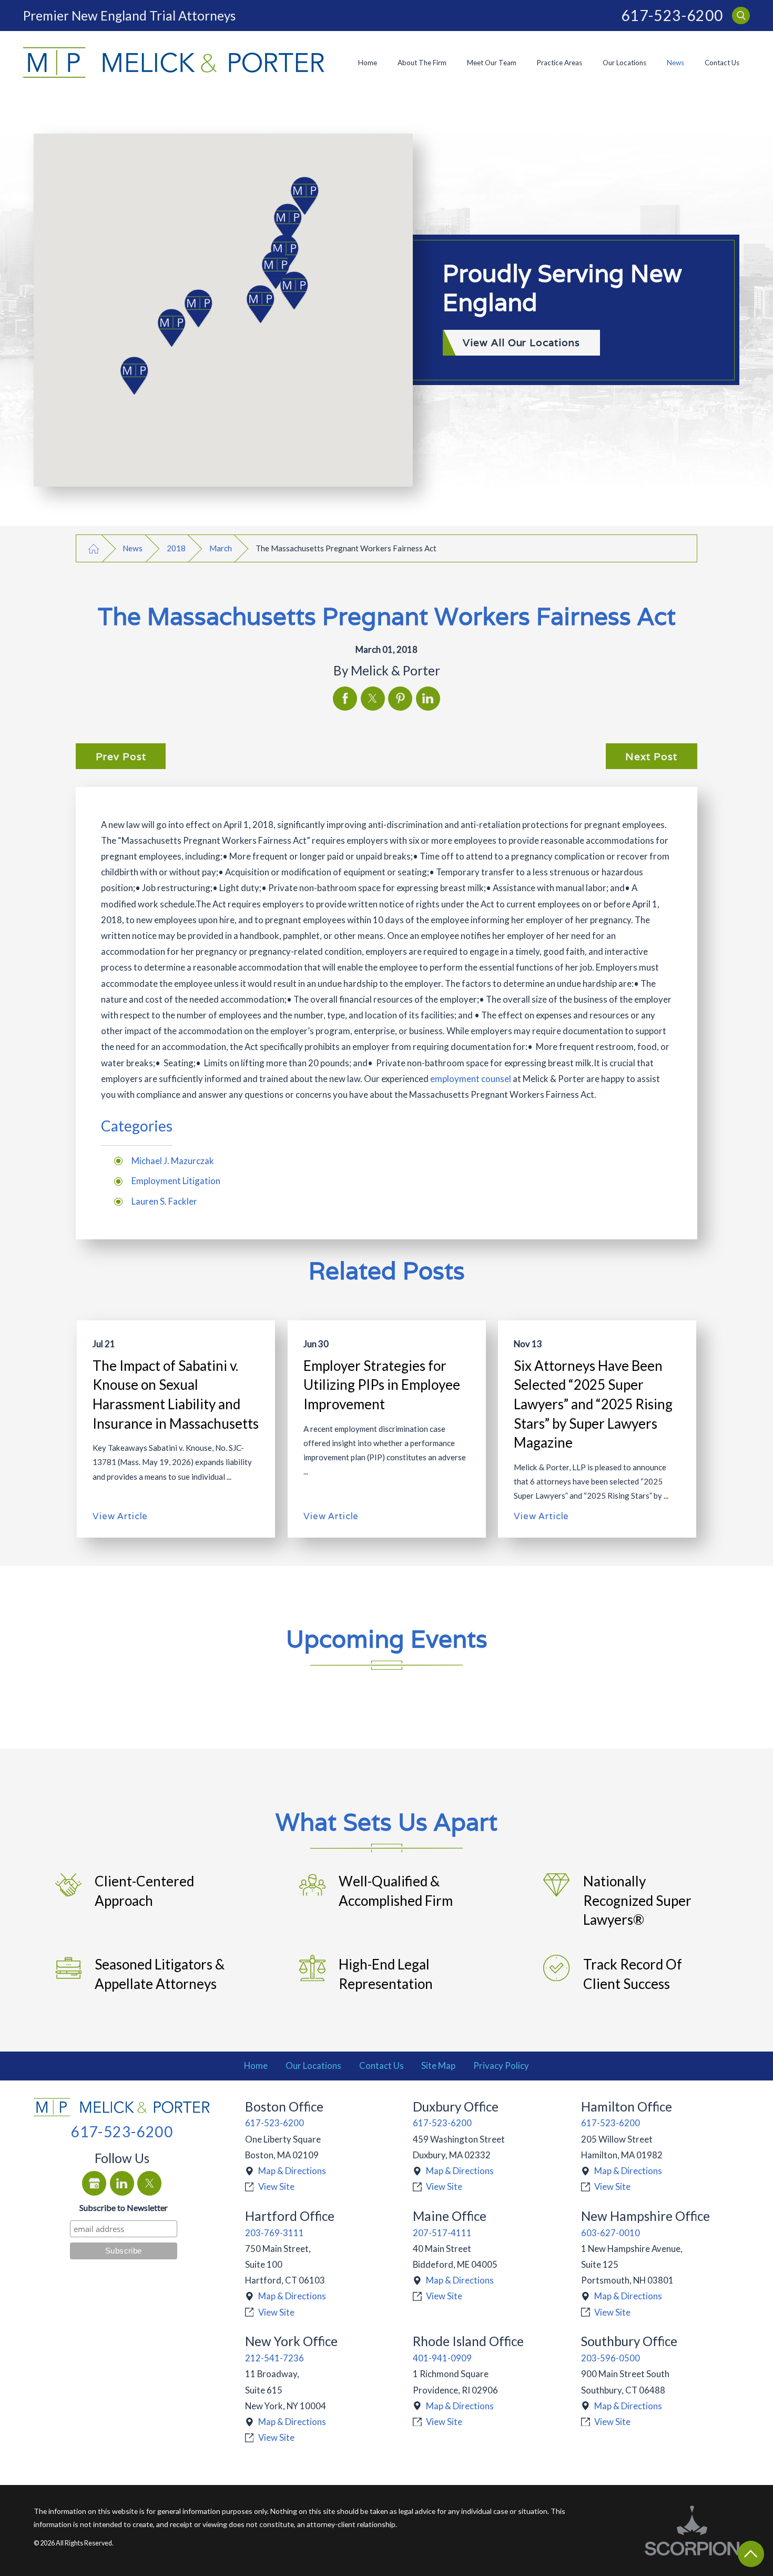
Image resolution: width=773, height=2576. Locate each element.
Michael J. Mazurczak (173, 1161)
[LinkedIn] (122, 2183)
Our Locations (624, 63)
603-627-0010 (611, 2233)
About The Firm (422, 63)
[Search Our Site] (741, 16)
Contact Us (722, 63)
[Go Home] (93, 548)
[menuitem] (367, 62)
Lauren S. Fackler (164, 1201)
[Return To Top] (751, 2554)
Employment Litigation (176, 1181)
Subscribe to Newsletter (124, 2208)
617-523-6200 (672, 16)
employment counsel (471, 1079)
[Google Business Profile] (94, 2183)
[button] (138, 376)
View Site (276, 2186)
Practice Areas (560, 63)
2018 (176, 548)
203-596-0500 (611, 2358)
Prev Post (121, 756)
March (221, 548)
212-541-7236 (274, 2358)
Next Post (651, 756)
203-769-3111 (274, 2233)
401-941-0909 (442, 2358)
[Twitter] (149, 2183)
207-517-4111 (442, 2233)
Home (368, 63)
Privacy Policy (501, 2065)
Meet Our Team (492, 63)
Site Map (438, 2065)
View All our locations (521, 342)
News (675, 63)
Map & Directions (292, 2171)
